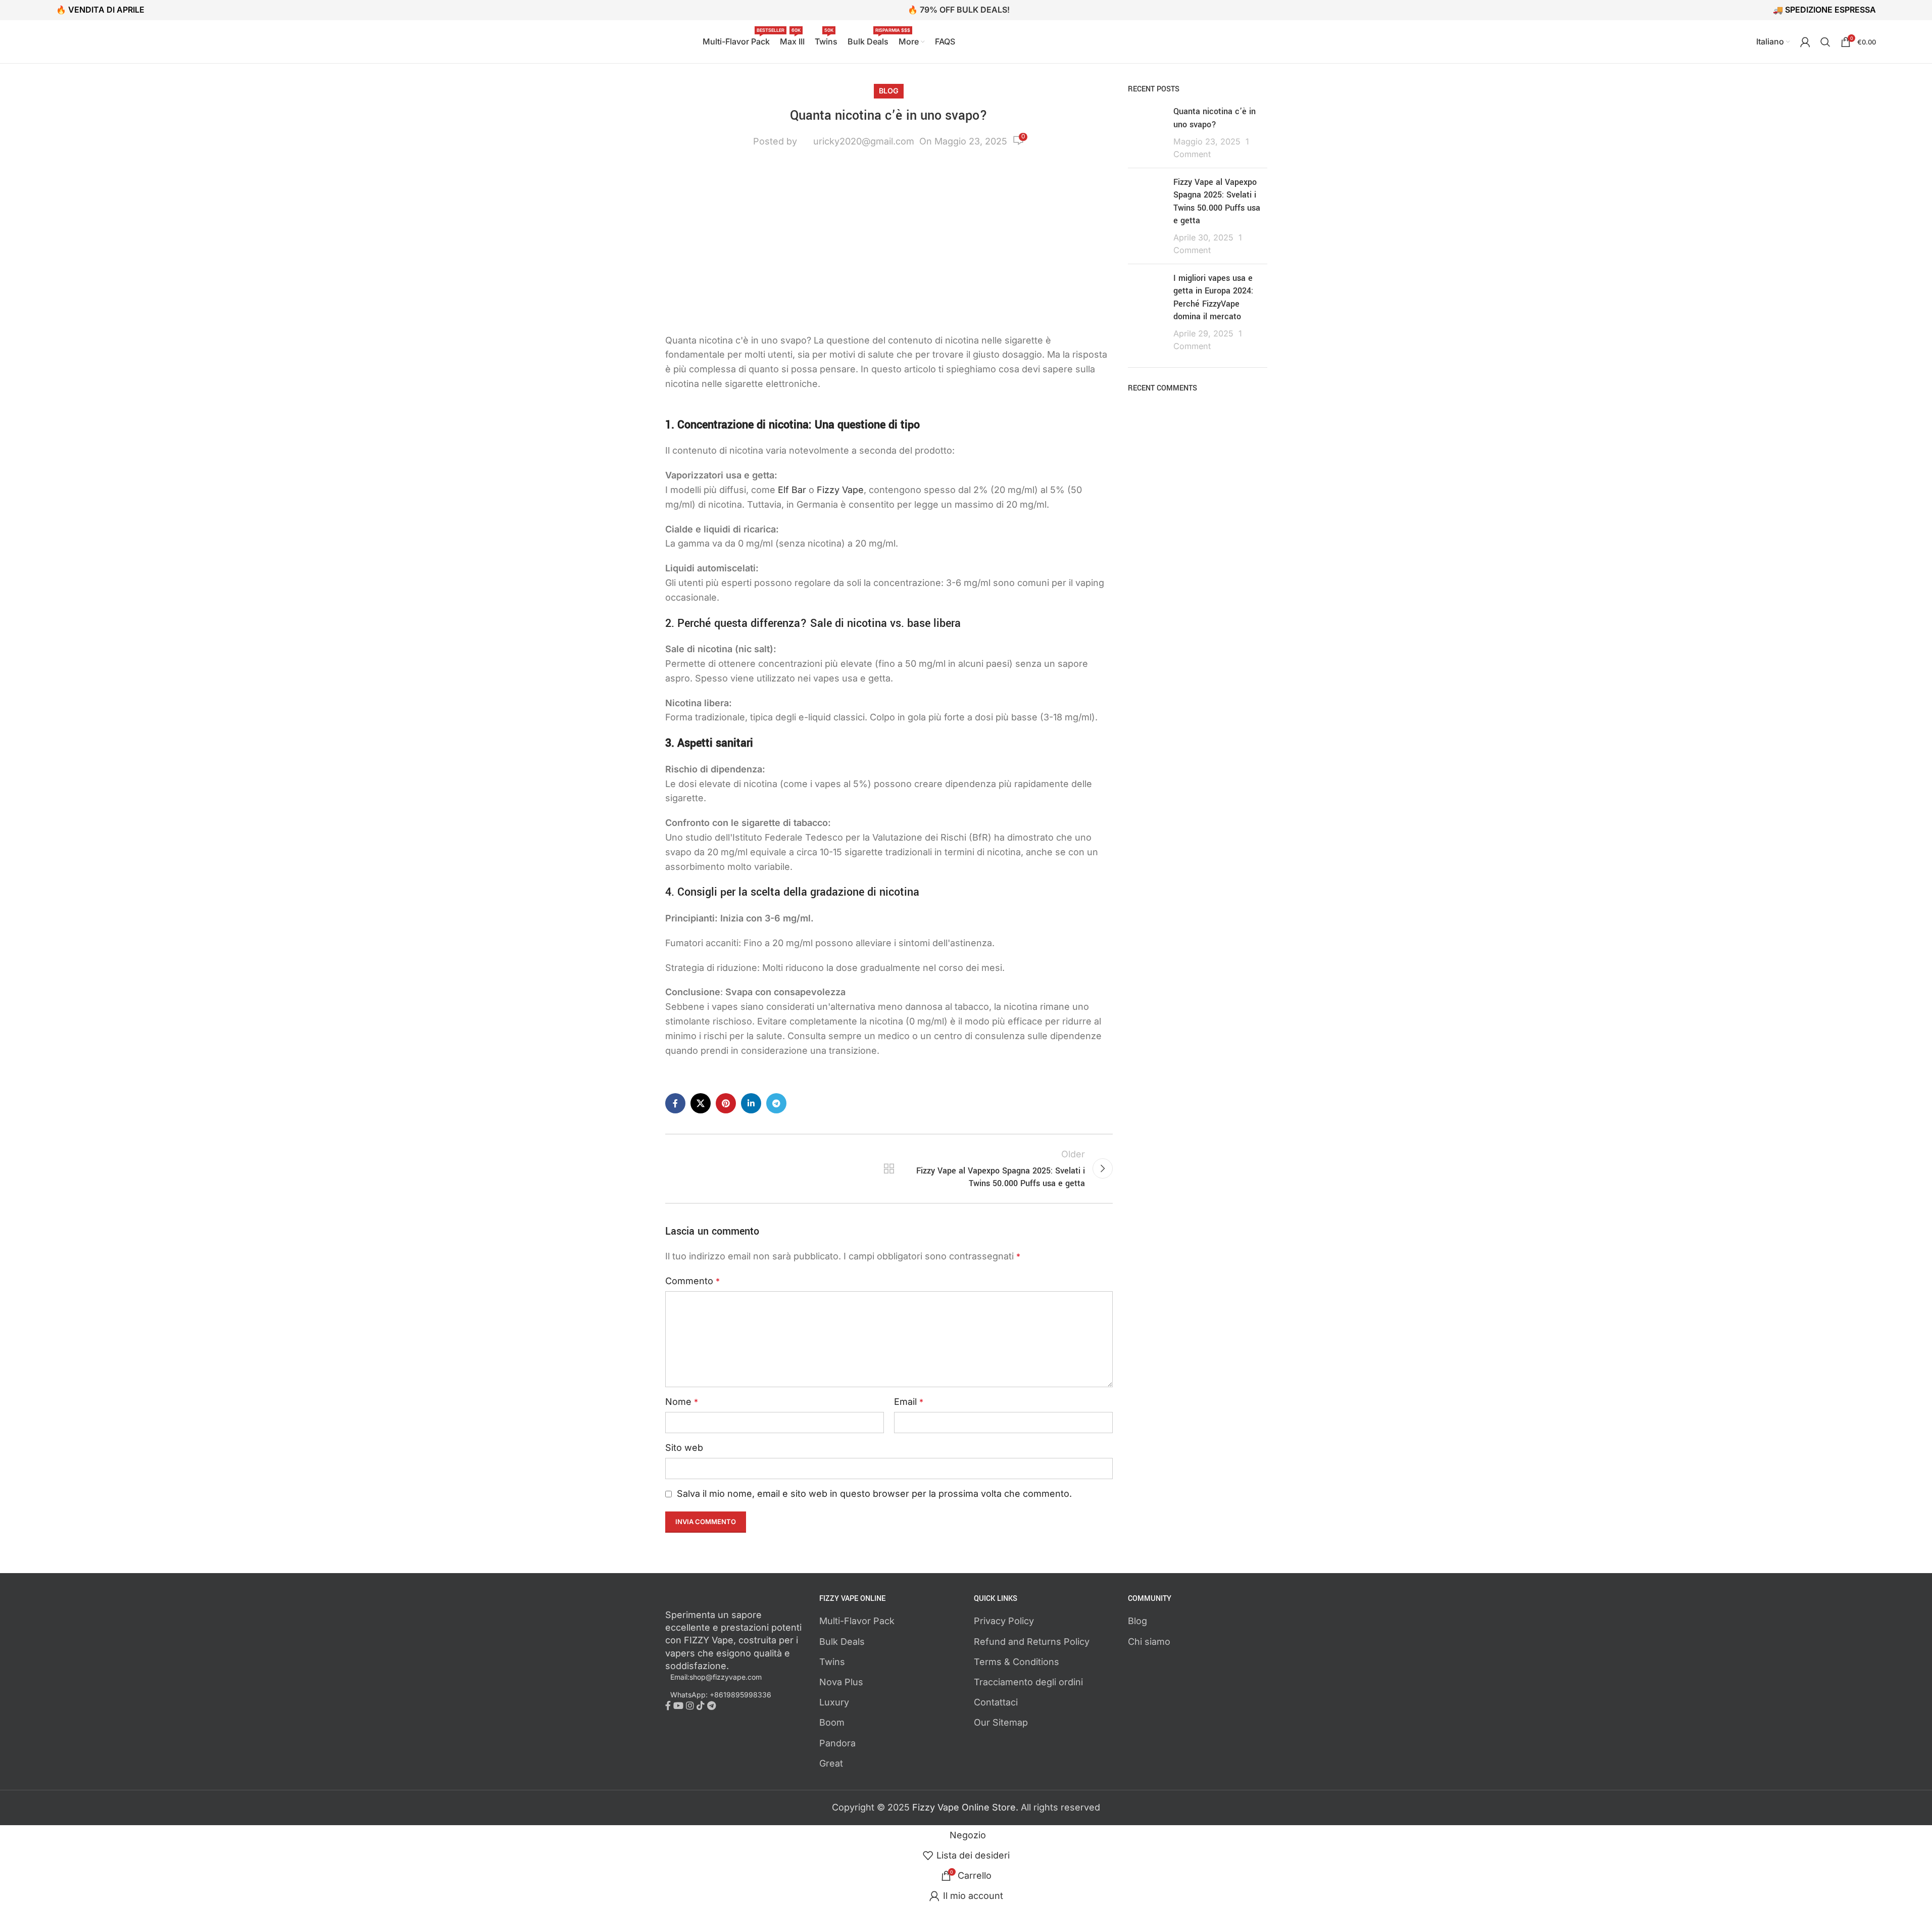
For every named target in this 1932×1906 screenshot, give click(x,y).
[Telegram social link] (776, 1103)
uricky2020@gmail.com (864, 141)
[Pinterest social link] (726, 1103)
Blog (889, 91)
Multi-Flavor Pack (857, 1621)
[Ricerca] (1825, 42)
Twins (832, 1662)
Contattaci (996, 1702)
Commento (692, 1281)
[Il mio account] (1805, 42)
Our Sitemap (1001, 1722)
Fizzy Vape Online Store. (967, 1807)
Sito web (684, 1448)
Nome (682, 1402)
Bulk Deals (842, 1642)
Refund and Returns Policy (1032, 1642)
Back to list (889, 1168)
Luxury (834, 1702)
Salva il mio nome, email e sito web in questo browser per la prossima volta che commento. (874, 1494)
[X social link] (701, 1103)
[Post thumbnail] (1147, 133)
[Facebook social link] (675, 1103)
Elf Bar (792, 490)
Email (909, 1402)
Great (831, 1763)
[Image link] (721, 1600)
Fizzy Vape (840, 490)
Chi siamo (1149, 1642)
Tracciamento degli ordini (1028, 1682)
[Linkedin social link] (751, 1103)
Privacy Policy (1004, 1621)
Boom (832, 1722)
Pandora (837, 1743)
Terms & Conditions (1017, 1662)
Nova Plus (841, 1682)
